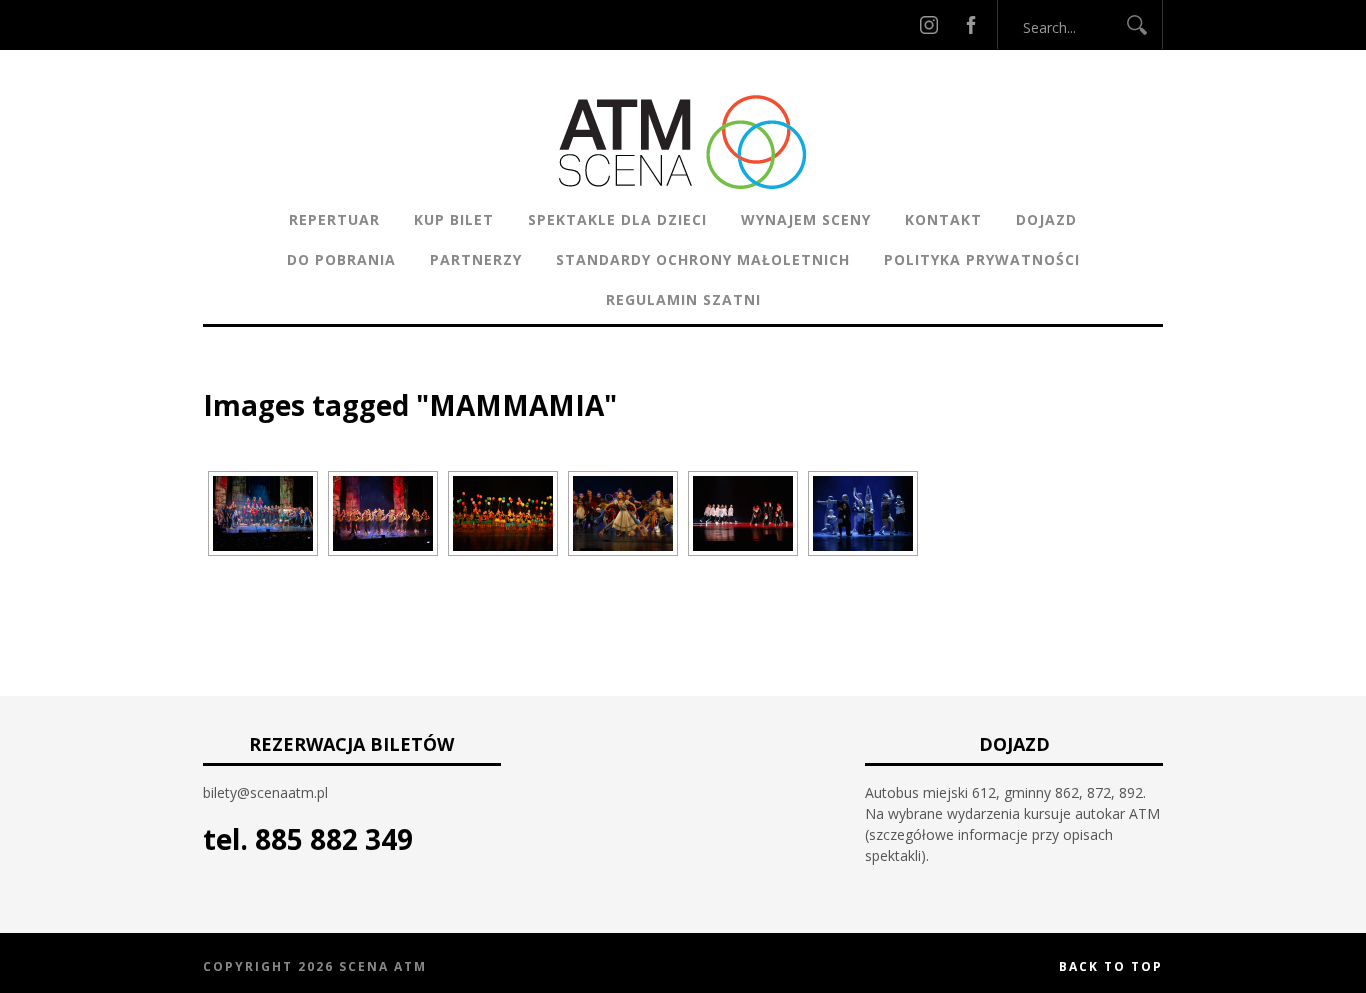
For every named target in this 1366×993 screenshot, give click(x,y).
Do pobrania (341, 259)
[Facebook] (971, 24)
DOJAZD (1046, 219)
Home (223, 374)
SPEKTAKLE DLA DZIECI (617, 219)
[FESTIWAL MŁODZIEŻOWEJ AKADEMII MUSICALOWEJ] (263, 513)
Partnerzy (476, 259)
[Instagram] (929, 24)
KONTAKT (943, 219)
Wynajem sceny (806, 219)
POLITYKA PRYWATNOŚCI (982, 259)
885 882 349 (334, 839)
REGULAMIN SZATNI (683, 299)
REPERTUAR (334, 219)
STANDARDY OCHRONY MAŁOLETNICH (703, 259)
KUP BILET (454, 219)
